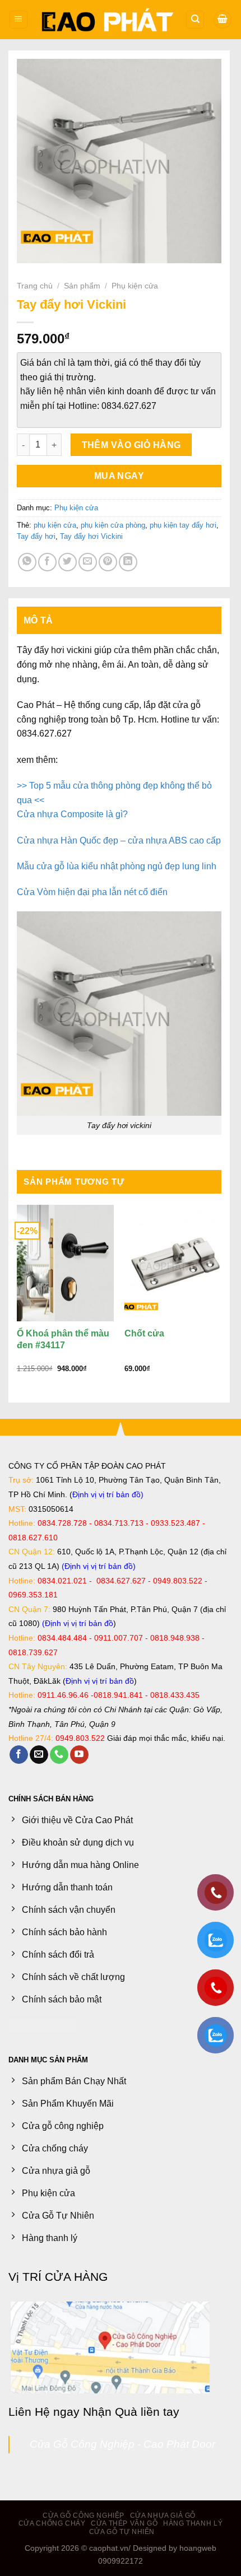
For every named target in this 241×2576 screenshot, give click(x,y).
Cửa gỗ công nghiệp (84, 2516)
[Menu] (18, 20)
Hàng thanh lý (193, 2523)
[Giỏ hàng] (223, 20)
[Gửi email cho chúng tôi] (39, 1755)
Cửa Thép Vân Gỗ (124, 2523)
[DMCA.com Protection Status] (42, 2025)
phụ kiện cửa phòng (113, 525)
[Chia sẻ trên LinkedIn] (128, 562)
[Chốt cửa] (173, 1263)
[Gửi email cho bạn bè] (88, 562)
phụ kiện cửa (55, 525)
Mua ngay (119, 476)
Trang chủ (35, 286)
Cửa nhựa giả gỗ (163, 2516)
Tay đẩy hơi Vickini (91, 536)
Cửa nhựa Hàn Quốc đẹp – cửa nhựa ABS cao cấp (119, 840)
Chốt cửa (144, 1333)
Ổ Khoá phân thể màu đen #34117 (63, 1339)
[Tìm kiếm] (195, 20)
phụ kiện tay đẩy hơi (183, 525)
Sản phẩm (82, 286)
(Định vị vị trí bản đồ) (99, 1566)
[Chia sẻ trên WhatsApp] (27, 562)
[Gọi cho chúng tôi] (59, 1755)
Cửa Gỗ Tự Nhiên (122, 2532)
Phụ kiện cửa (135, 286)
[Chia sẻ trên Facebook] (47, 562)
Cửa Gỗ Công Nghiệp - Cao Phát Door (122, 2444)
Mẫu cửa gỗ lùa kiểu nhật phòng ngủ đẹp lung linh (117, 866)
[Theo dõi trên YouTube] (79, 1755)
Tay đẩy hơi (36, 536)
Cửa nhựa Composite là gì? (72, 814)
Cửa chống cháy (52, 2523)
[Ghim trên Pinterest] (108, 562)
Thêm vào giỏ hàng (131, 445)
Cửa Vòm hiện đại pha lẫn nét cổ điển (92, 892)
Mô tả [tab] (38, 620)
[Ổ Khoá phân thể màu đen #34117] (65, 1263)
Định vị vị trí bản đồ (106, 1494)
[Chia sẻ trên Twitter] (68, 562)
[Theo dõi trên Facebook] (19, 1755)
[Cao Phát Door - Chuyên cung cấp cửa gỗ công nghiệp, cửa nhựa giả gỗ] (107, 20)
